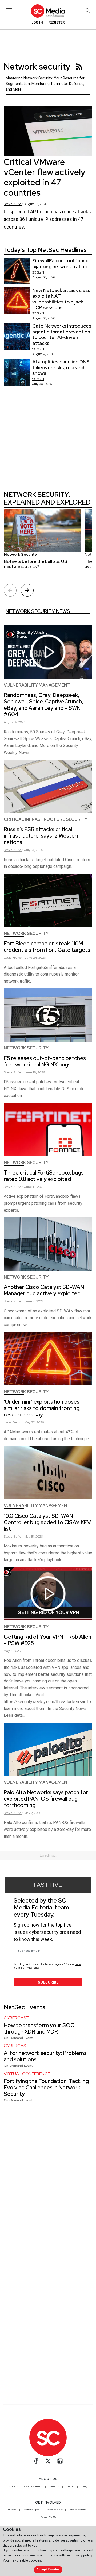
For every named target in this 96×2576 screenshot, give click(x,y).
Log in (37, 22)
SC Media (13, 2486)
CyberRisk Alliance (33, 2486)
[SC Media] (48, 11)
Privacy (84, 2486)
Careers (70, 2486)
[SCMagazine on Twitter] (48, 2461)
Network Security (26, 933)
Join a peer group (77, 2510)
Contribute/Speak (31, 2510)
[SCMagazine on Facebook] (36, 2461)
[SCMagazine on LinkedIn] (60, 2461)
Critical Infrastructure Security (46, 819)
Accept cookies (48, 2569)
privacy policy (82, 2555)
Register (57, 22)
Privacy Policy (32, 1968)
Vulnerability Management (37, 685)
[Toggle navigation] (9, 10)
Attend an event (54, 2510)
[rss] (79, 67)
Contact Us (54, 2486)
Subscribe (48, 1982)
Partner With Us (48, 2517)
